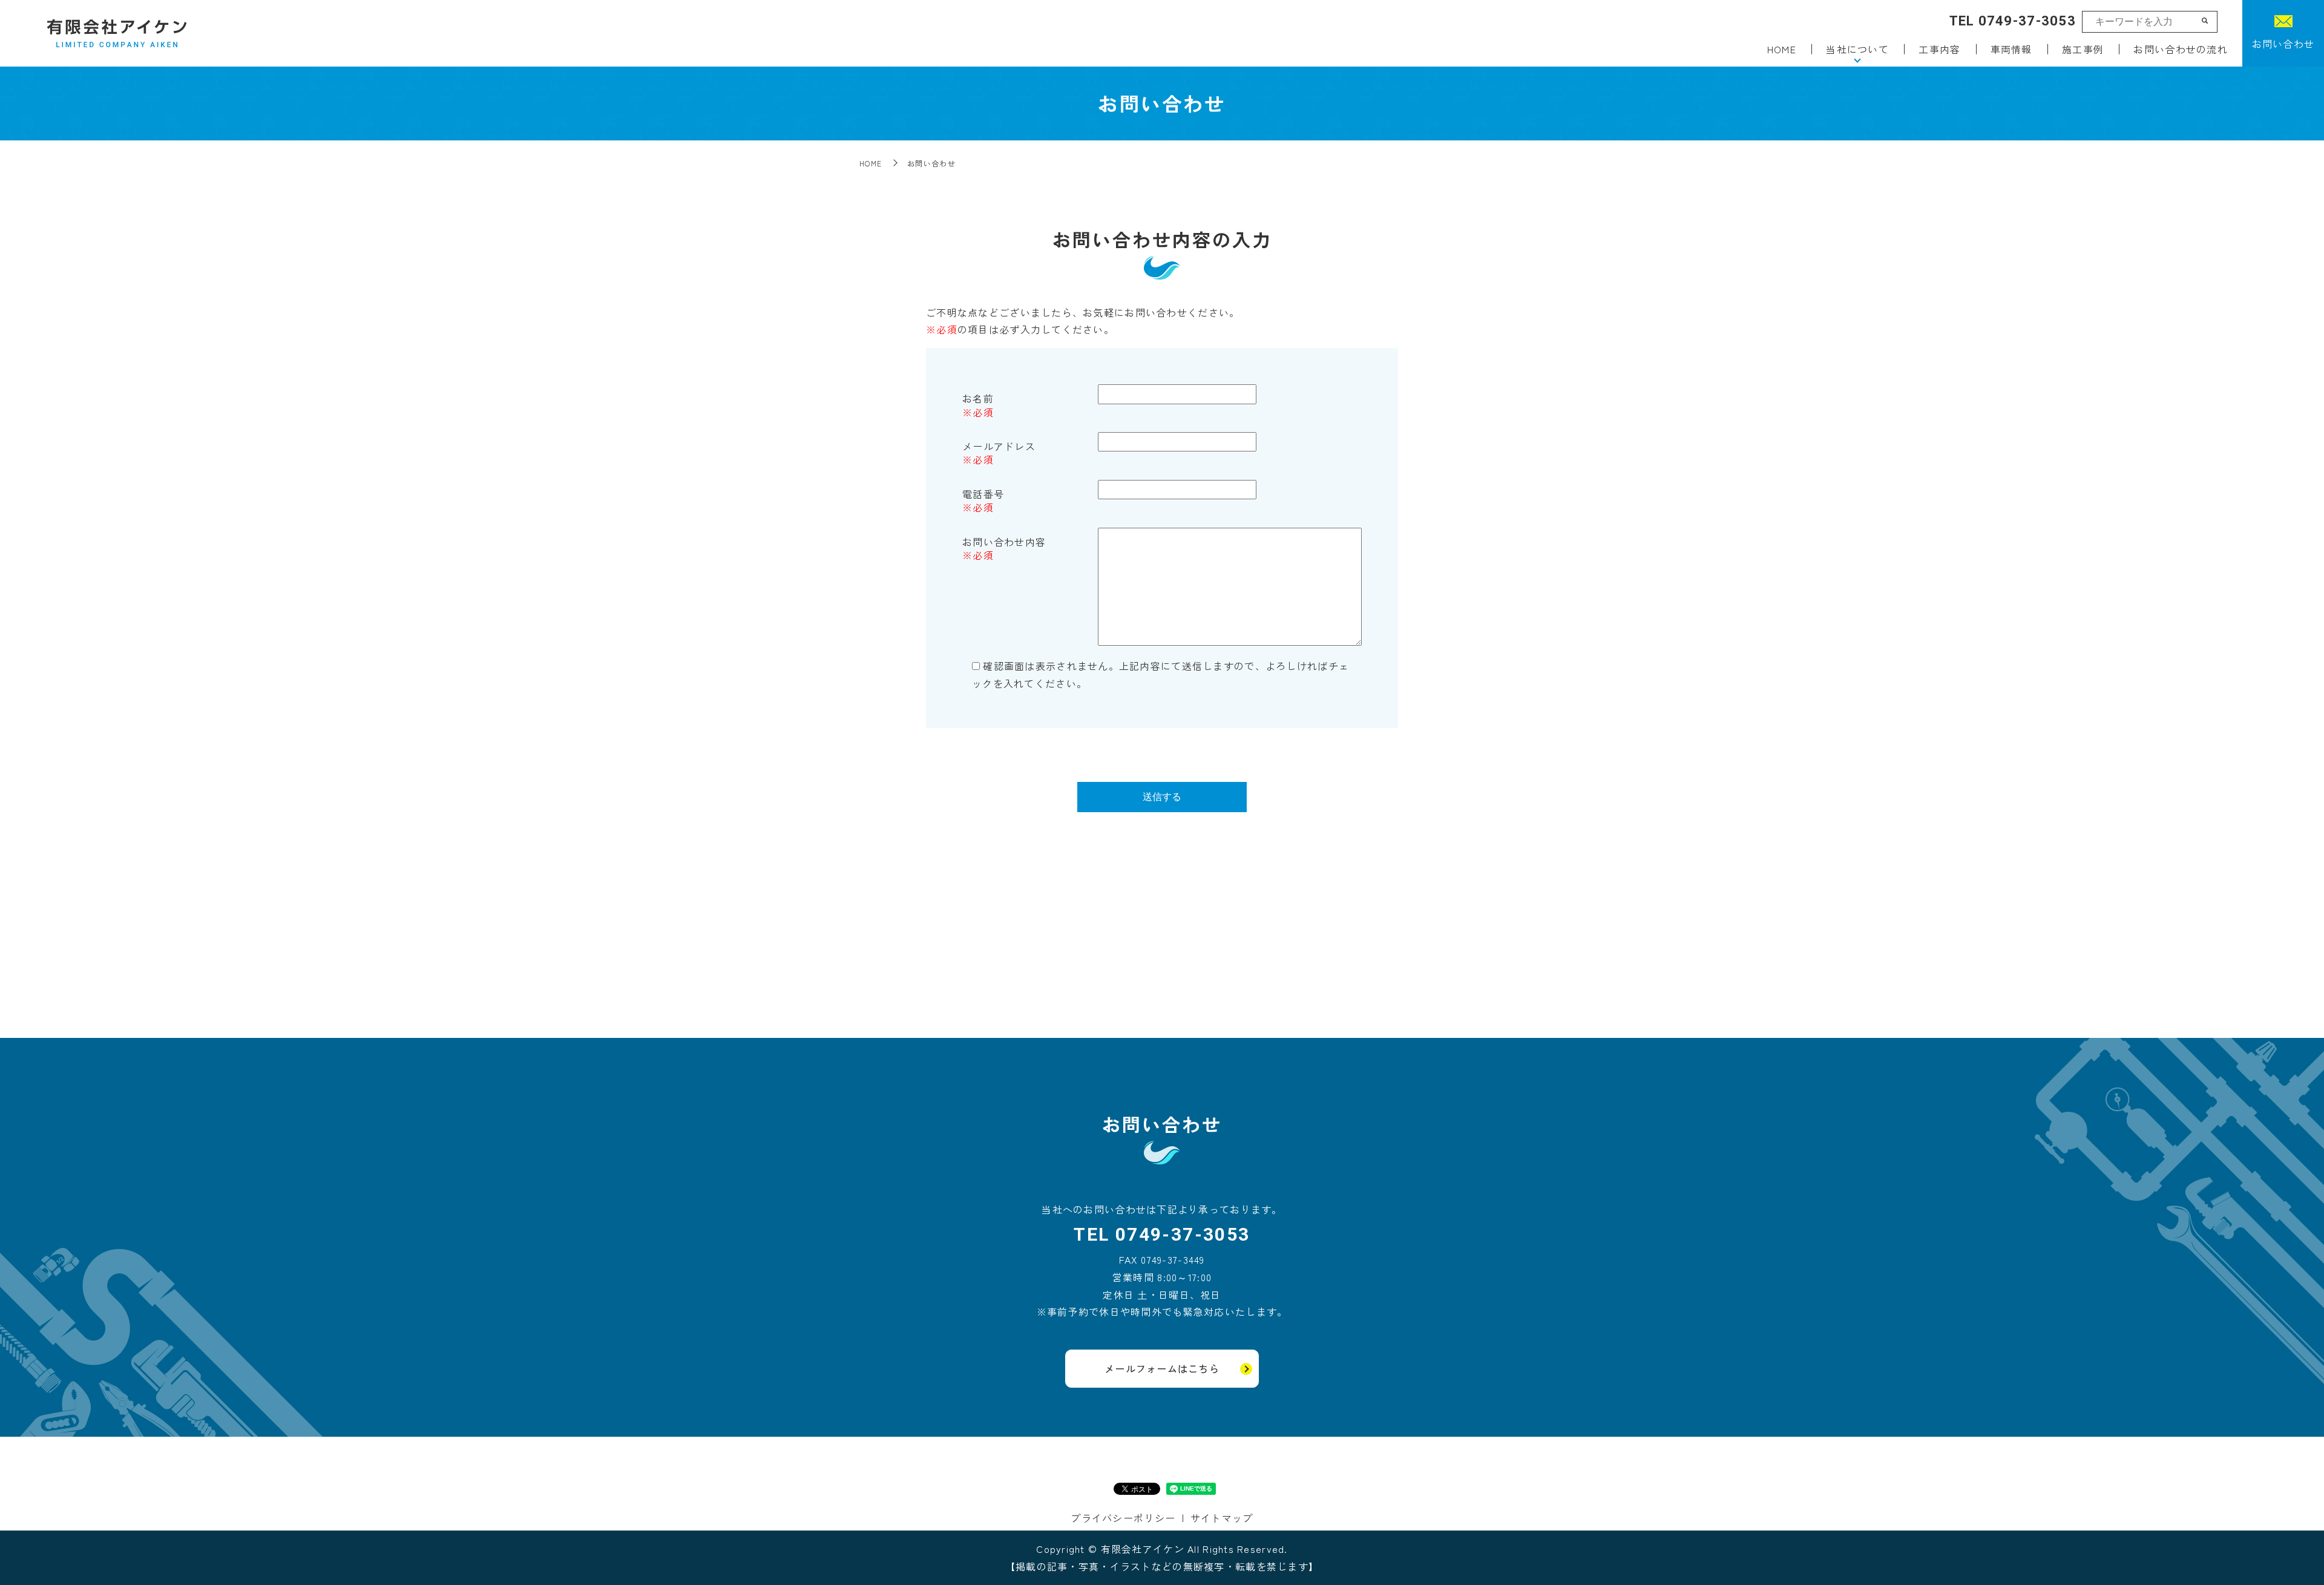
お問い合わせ (2283, 44)
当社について (1857, 49)
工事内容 (1939, 49)
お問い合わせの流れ (2181, 49)
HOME (1782, 49)
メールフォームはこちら (1162, 1368)
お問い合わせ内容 (1004, 542)
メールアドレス (999, 446)
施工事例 (2083, 49)
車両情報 (2011, 49)
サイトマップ (1222, 1518)
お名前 (978, 398)
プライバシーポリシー (1123, 1518)
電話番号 (983, 494)
